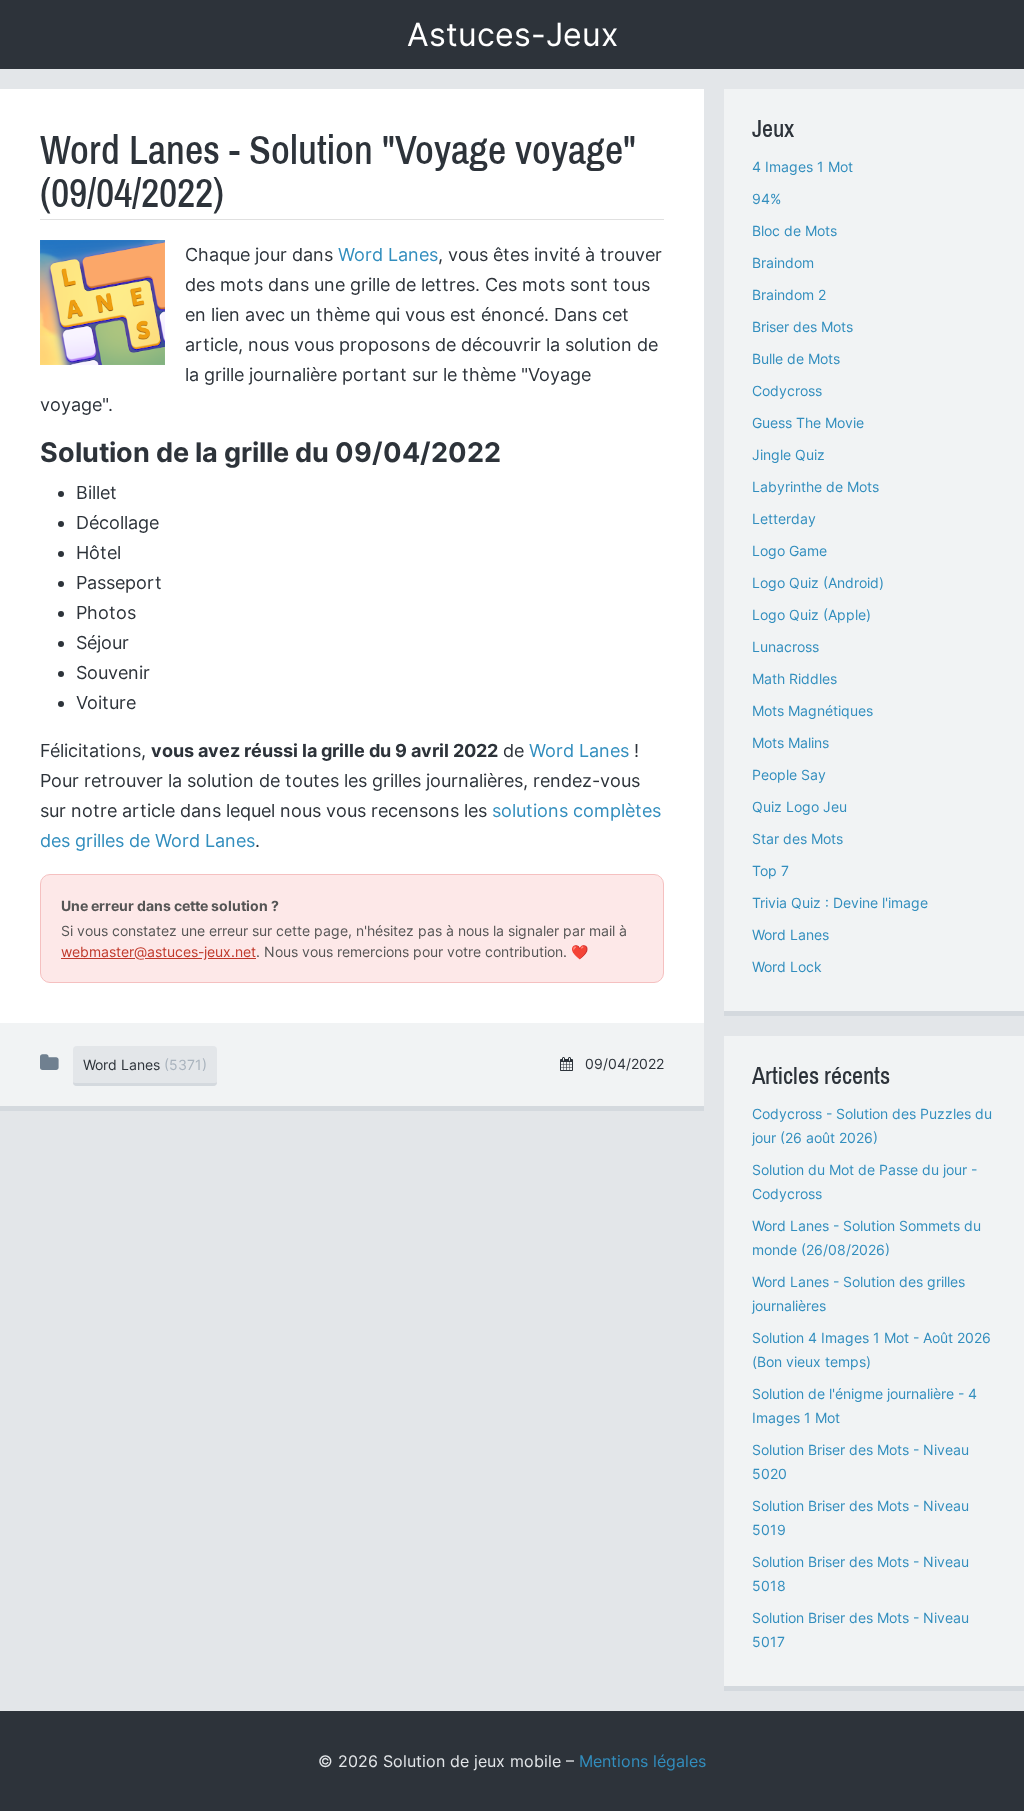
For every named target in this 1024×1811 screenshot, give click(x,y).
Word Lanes (388, 254)
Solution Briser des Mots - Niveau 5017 (860, 1629)
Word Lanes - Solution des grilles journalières (858, 1293)
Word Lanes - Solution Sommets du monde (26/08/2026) (866, 1237)
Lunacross (785, 646)
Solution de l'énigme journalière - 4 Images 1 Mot (864, 1405)
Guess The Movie (808, 422)
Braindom (783, 262)
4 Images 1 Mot (802, 166)
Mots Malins (790, 742)
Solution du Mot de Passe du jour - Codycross (864, 1181)
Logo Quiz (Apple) (811, 614)
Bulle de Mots (796, 358)
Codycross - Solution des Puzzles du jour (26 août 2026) (872, 1125)
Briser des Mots (802, 326)
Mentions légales (642, 1761)
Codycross (787, 390)
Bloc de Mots (794, 230)
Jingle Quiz (788, 454)
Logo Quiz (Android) (818, 582)
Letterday (784, 518)
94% (766, 198)
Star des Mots (797, 838)
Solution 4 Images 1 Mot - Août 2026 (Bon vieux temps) (871, 1349)
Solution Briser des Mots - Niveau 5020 (860, 1461)
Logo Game (789, 550)
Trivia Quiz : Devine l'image (840, 902)
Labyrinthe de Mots (815, 486)
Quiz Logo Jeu (799, 806)
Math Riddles (794, 678)
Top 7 (770, 870)
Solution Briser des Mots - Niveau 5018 (860, 1573)
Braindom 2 (789, 294)
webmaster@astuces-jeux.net (158, 951)
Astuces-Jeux (512, 34)
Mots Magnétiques (812, 710)
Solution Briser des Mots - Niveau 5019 (860, 1517)
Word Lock (787, 966)
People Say (789, 774)
